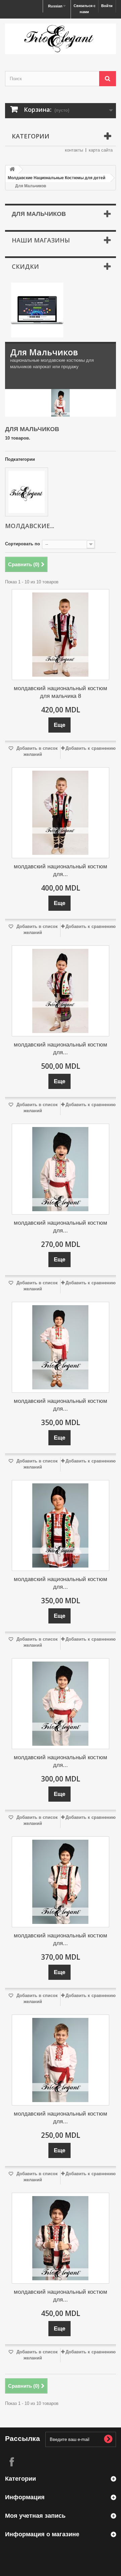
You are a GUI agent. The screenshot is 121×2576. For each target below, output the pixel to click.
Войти (107, 6)
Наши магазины (41, 240)
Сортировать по (23, 544)
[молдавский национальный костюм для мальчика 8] (61, 635)
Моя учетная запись (35, 2516)
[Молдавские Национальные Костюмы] (27, 492)
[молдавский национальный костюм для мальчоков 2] (61, 1704)
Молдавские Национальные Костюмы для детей (56, 178)
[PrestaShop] (37, 310)
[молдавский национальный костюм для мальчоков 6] (61, 991)
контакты (74, 150)
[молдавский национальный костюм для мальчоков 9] (61, 2238)
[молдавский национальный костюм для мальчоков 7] (61, 813)
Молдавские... (30, 526)
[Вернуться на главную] (12, 170)
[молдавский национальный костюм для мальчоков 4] (61, 1525)
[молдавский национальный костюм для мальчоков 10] (61, 1882)
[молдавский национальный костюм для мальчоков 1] (61, 2060)
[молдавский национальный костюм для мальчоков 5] (61, 1347)
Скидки (25, 266)
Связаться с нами (85, 9)
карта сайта (101, 150)
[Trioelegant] (61, 39)
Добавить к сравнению (91, 748)
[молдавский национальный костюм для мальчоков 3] (61, 1169)
